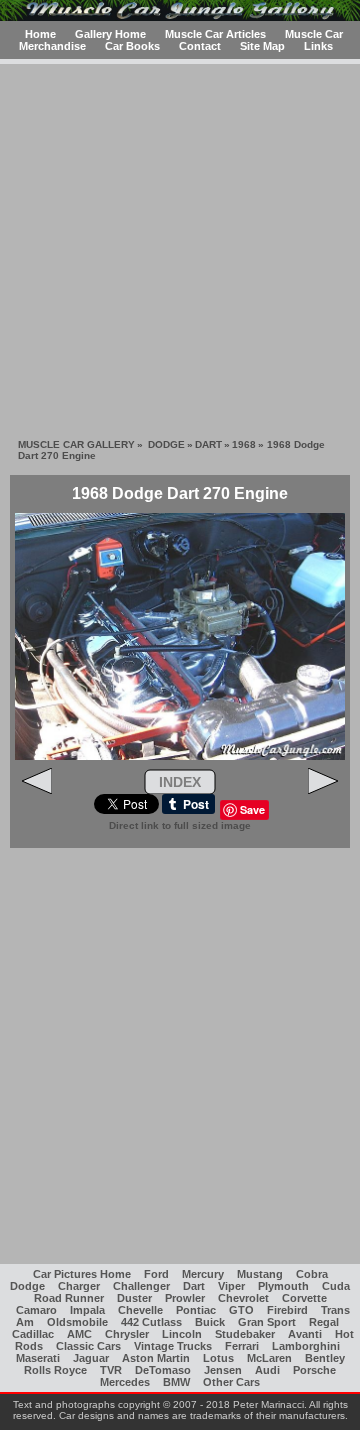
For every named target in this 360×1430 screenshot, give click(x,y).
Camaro (36, 1310)
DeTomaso (163, 1370)
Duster (134, 1298)
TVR (111, 1370)
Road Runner (69, 1298)
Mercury (203, 1274)
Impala (87, 1310)
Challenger (141, 1286)
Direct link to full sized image (180, 825)
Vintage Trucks (173, 1346)
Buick (210, 1322)
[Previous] (37, 790)
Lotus (218, 1358)
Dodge (27, 1286)
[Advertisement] (180, 244)
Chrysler (127, 1334)
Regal (324, 1322)
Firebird (287, 1310)
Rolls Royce (55, 1370)
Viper (231, 1286)
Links (318, 46)
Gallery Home (110, 34)
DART (208, 444)
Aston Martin (156, 1358)
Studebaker (245, 1334)
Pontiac (196, 1310)
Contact (200, 46)
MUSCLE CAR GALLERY (76, 444)
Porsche (314, 1370)
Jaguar (91, 1358)
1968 (244, 444)
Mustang (260, 1274)
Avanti (305, 1334)
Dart (194, 1286)
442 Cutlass (151, 1322)
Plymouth (283, 1286)
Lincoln (182, 1334)
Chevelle (140, 1310)
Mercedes (125, 1382)
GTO (241, 1310)
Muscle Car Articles (215, 34)
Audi (267, 1370)
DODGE (166, 444)
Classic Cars (88, 1346)
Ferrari (242, 1346)
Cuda (336, 1286)
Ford (156, 1274)
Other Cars (231, 1382)
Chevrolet (243, 1298)
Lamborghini (306, 1346)
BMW (176, 1382)
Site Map (262, 46)
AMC (79, 1334)
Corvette (304, 1298)
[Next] (323, 790)
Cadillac (33, 1334)
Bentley (325, 1358)
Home (40, 34)
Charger (79, 1286)
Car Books (132, 46)
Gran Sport (267, 1322)
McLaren (269, 1358)
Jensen (223, 1370)
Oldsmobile (77, 1322)
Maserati (38, 1358)
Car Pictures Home (82, 1274)
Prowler (185, 1298)
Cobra (312, 1274)
